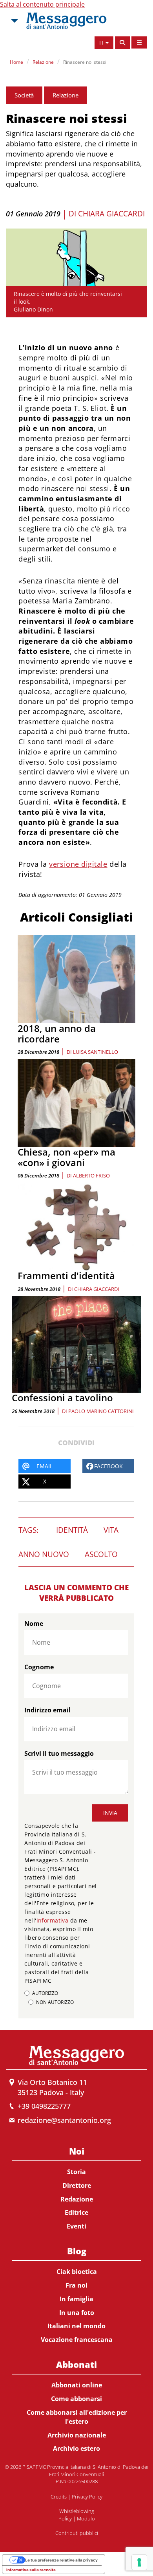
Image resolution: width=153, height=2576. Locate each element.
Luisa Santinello (96, 1052)
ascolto (101, 1554)
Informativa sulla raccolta (31, 2570)
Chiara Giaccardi (111, 214)
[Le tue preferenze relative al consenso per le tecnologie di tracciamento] (139, 2562)
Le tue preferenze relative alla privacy (61, 2560)
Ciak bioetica (77, 2272)
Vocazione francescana (77, 2340)
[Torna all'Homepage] (66, 21)
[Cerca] (122, 43)
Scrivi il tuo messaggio (59, 1753)
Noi (77, 2151)
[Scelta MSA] (14, 21)
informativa (53, 1920)
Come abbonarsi (76, 2399)
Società (24, 95)
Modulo (86, 2518)
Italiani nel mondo (76, 2326)
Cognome (39, 1667)
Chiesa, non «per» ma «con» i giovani (66, 1157)
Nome (34, 1624)
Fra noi (76, 2285)
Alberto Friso (91, 1175)
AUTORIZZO (45, 1993)
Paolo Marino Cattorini (101, 1411)
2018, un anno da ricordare (57, 1033)
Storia (76, 2172)
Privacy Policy (87, 2497)
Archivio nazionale (77, 2435)
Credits (59, 2497)
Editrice (76, 2212)
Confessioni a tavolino (62, 1398)
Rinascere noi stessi (85, 62)
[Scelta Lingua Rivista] (139, 42)
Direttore (77, 2185)
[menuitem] (76, 2187)
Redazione (77, 2199)
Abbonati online (77, 2385)
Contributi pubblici (77, 2533)
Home (16, 62)
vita (111, 1530)
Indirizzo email (47, 1710)
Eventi (76, 2226)
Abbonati (76, 2364)
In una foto (77, 2313)
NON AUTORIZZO (55, 2002)
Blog (77, 2251)
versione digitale (78, 864)
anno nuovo (44, 1554)
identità (72, 1530)
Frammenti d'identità (66, 1275)
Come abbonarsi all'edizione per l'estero (77, 2417)
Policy (65, 2518)
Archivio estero (76, 2448)
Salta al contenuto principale (42, 4)
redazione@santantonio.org (64, 2120)
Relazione (43, 62)
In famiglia (76, 2299)
